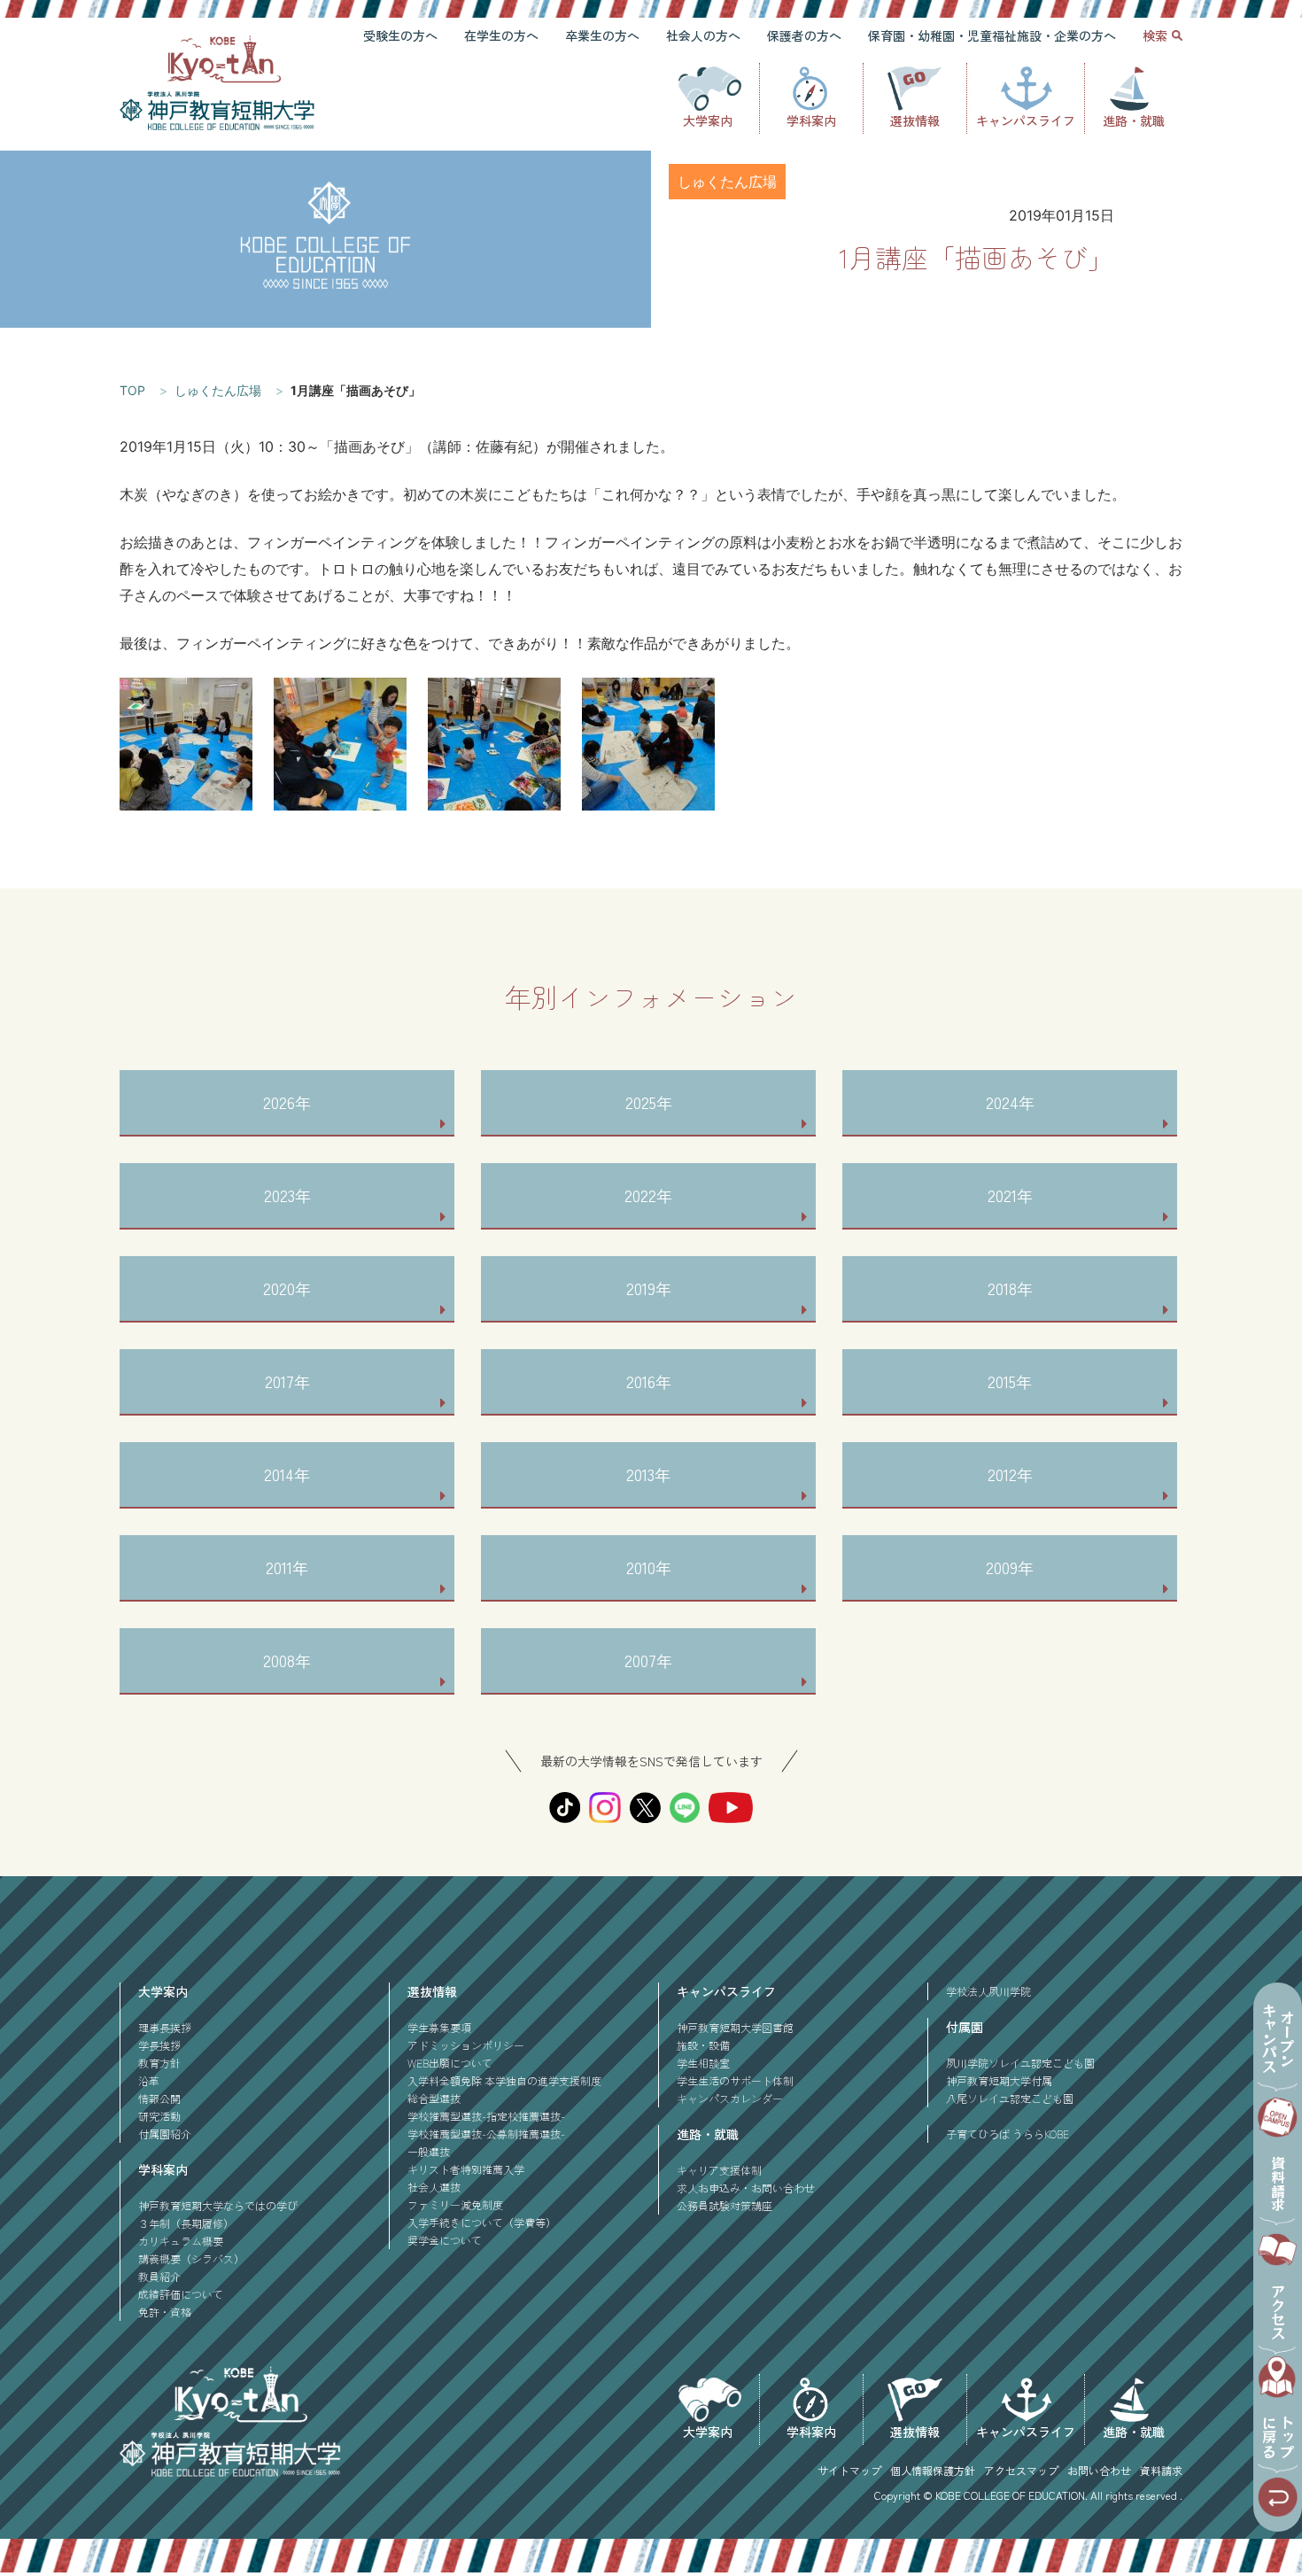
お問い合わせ (1099, 2470)
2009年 (1010, 1567)
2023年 (287, 1195)
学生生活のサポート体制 (735, 2080)
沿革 (149, 2080)
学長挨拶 (159, 2045)
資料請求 (1161, 2470)
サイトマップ (849, 2470)
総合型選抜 (434, 2098)
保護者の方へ (804, 35)
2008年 (287, 1660)
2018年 (1010, 1288)
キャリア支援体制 (719, 2170)
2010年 (649, 1567)
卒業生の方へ (602, 35)
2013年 (648, 1474)
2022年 (648, 1195)
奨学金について (445, 2240)
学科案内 (811, 120)
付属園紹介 (165, 2134)
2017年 (287, 1381)
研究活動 (159, 2116)
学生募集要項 (439, 2027)
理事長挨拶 (165, 2027)
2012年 (1010, 1474)
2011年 (287, 1567)
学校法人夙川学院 (988, 1991)
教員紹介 (159, 2276)
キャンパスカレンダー (730, 2098)
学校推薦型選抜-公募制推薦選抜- (486, 2134)
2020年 (287, 1288)
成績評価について (181, 2294)
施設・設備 (703, 2045)
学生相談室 (703, 2063)
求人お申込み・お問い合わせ (746, 2188)
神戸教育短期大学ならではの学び (218, 2205)
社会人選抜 (434, 2187)
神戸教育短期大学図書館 (735, 2027)
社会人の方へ (703, 35)
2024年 (1010, 1102)
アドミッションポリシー (466, 2045)
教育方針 (159, 2063)
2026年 (287, 1102)
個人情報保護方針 (933, 2470)
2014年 (287, 1474)
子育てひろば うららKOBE (1007, 2134)
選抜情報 (915, 120)
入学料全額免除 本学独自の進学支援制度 (504, 2080)
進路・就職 (1134, 120)
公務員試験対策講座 (725, 2205)
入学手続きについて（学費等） (482, 2222)
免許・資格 (165, 2312)
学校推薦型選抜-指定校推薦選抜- (486, 2116)
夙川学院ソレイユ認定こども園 (1020, 2063)
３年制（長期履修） (186, 2223)
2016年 (649, 1381)
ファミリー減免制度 (455, 2204)
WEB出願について (450, 2063)
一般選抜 (429, 2151)
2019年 (649, 1288)
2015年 (1010, 1381)
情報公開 (159, 2098)
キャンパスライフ (1026, 120)
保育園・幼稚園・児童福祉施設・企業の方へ (992, 35)
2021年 (1010, 1195)
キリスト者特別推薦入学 (466, 2169)
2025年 (649, 1102)
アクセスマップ (1021, 2470)
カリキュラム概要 (181, 2241)
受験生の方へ (400, 35)
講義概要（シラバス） (191, 2258)
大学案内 (708, 120)
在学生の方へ (501, 35)
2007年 (648, 1660)
